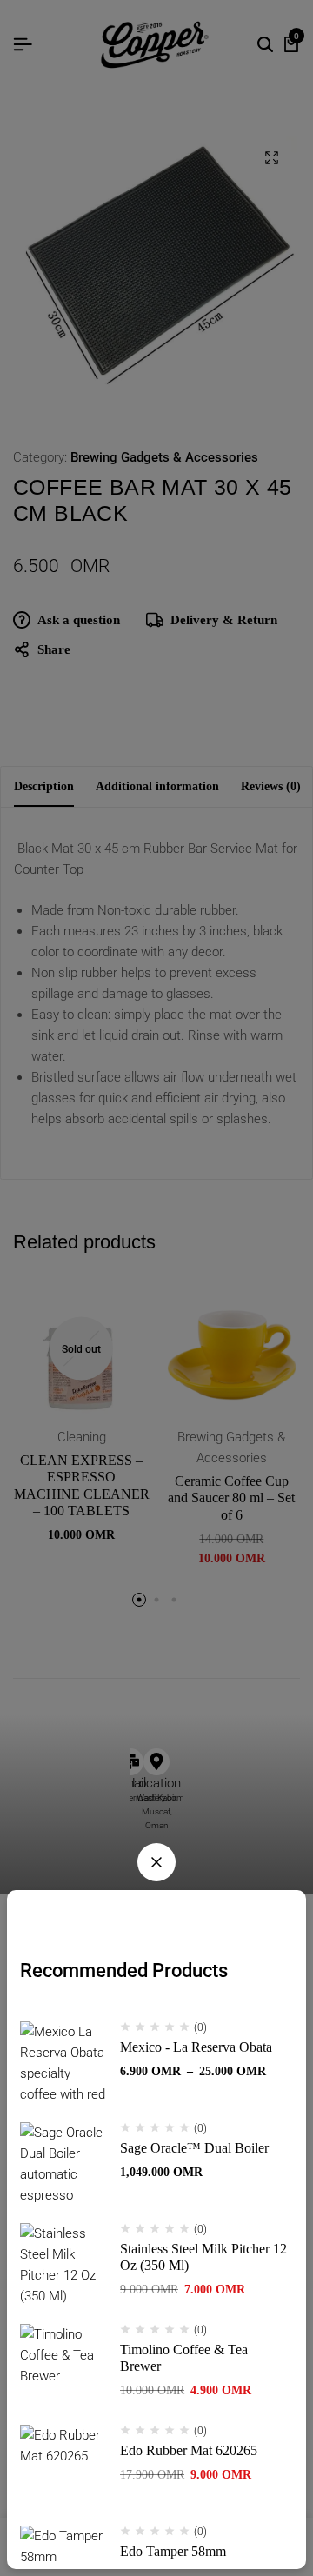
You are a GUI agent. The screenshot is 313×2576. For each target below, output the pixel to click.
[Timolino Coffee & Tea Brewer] (63, 2367)
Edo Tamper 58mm (173, 2551)
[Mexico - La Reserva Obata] (63, 2065)
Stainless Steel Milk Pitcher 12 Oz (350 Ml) (203, 2257)
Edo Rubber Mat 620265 (189, 2450)
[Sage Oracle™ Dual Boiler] (63, 2166)
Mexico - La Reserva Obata (196, 2047)
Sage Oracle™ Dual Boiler (194, 2148)
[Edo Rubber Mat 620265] (63, 2468)
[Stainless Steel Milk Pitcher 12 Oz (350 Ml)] (63, 2266)
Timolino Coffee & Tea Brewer (184, 2358)
